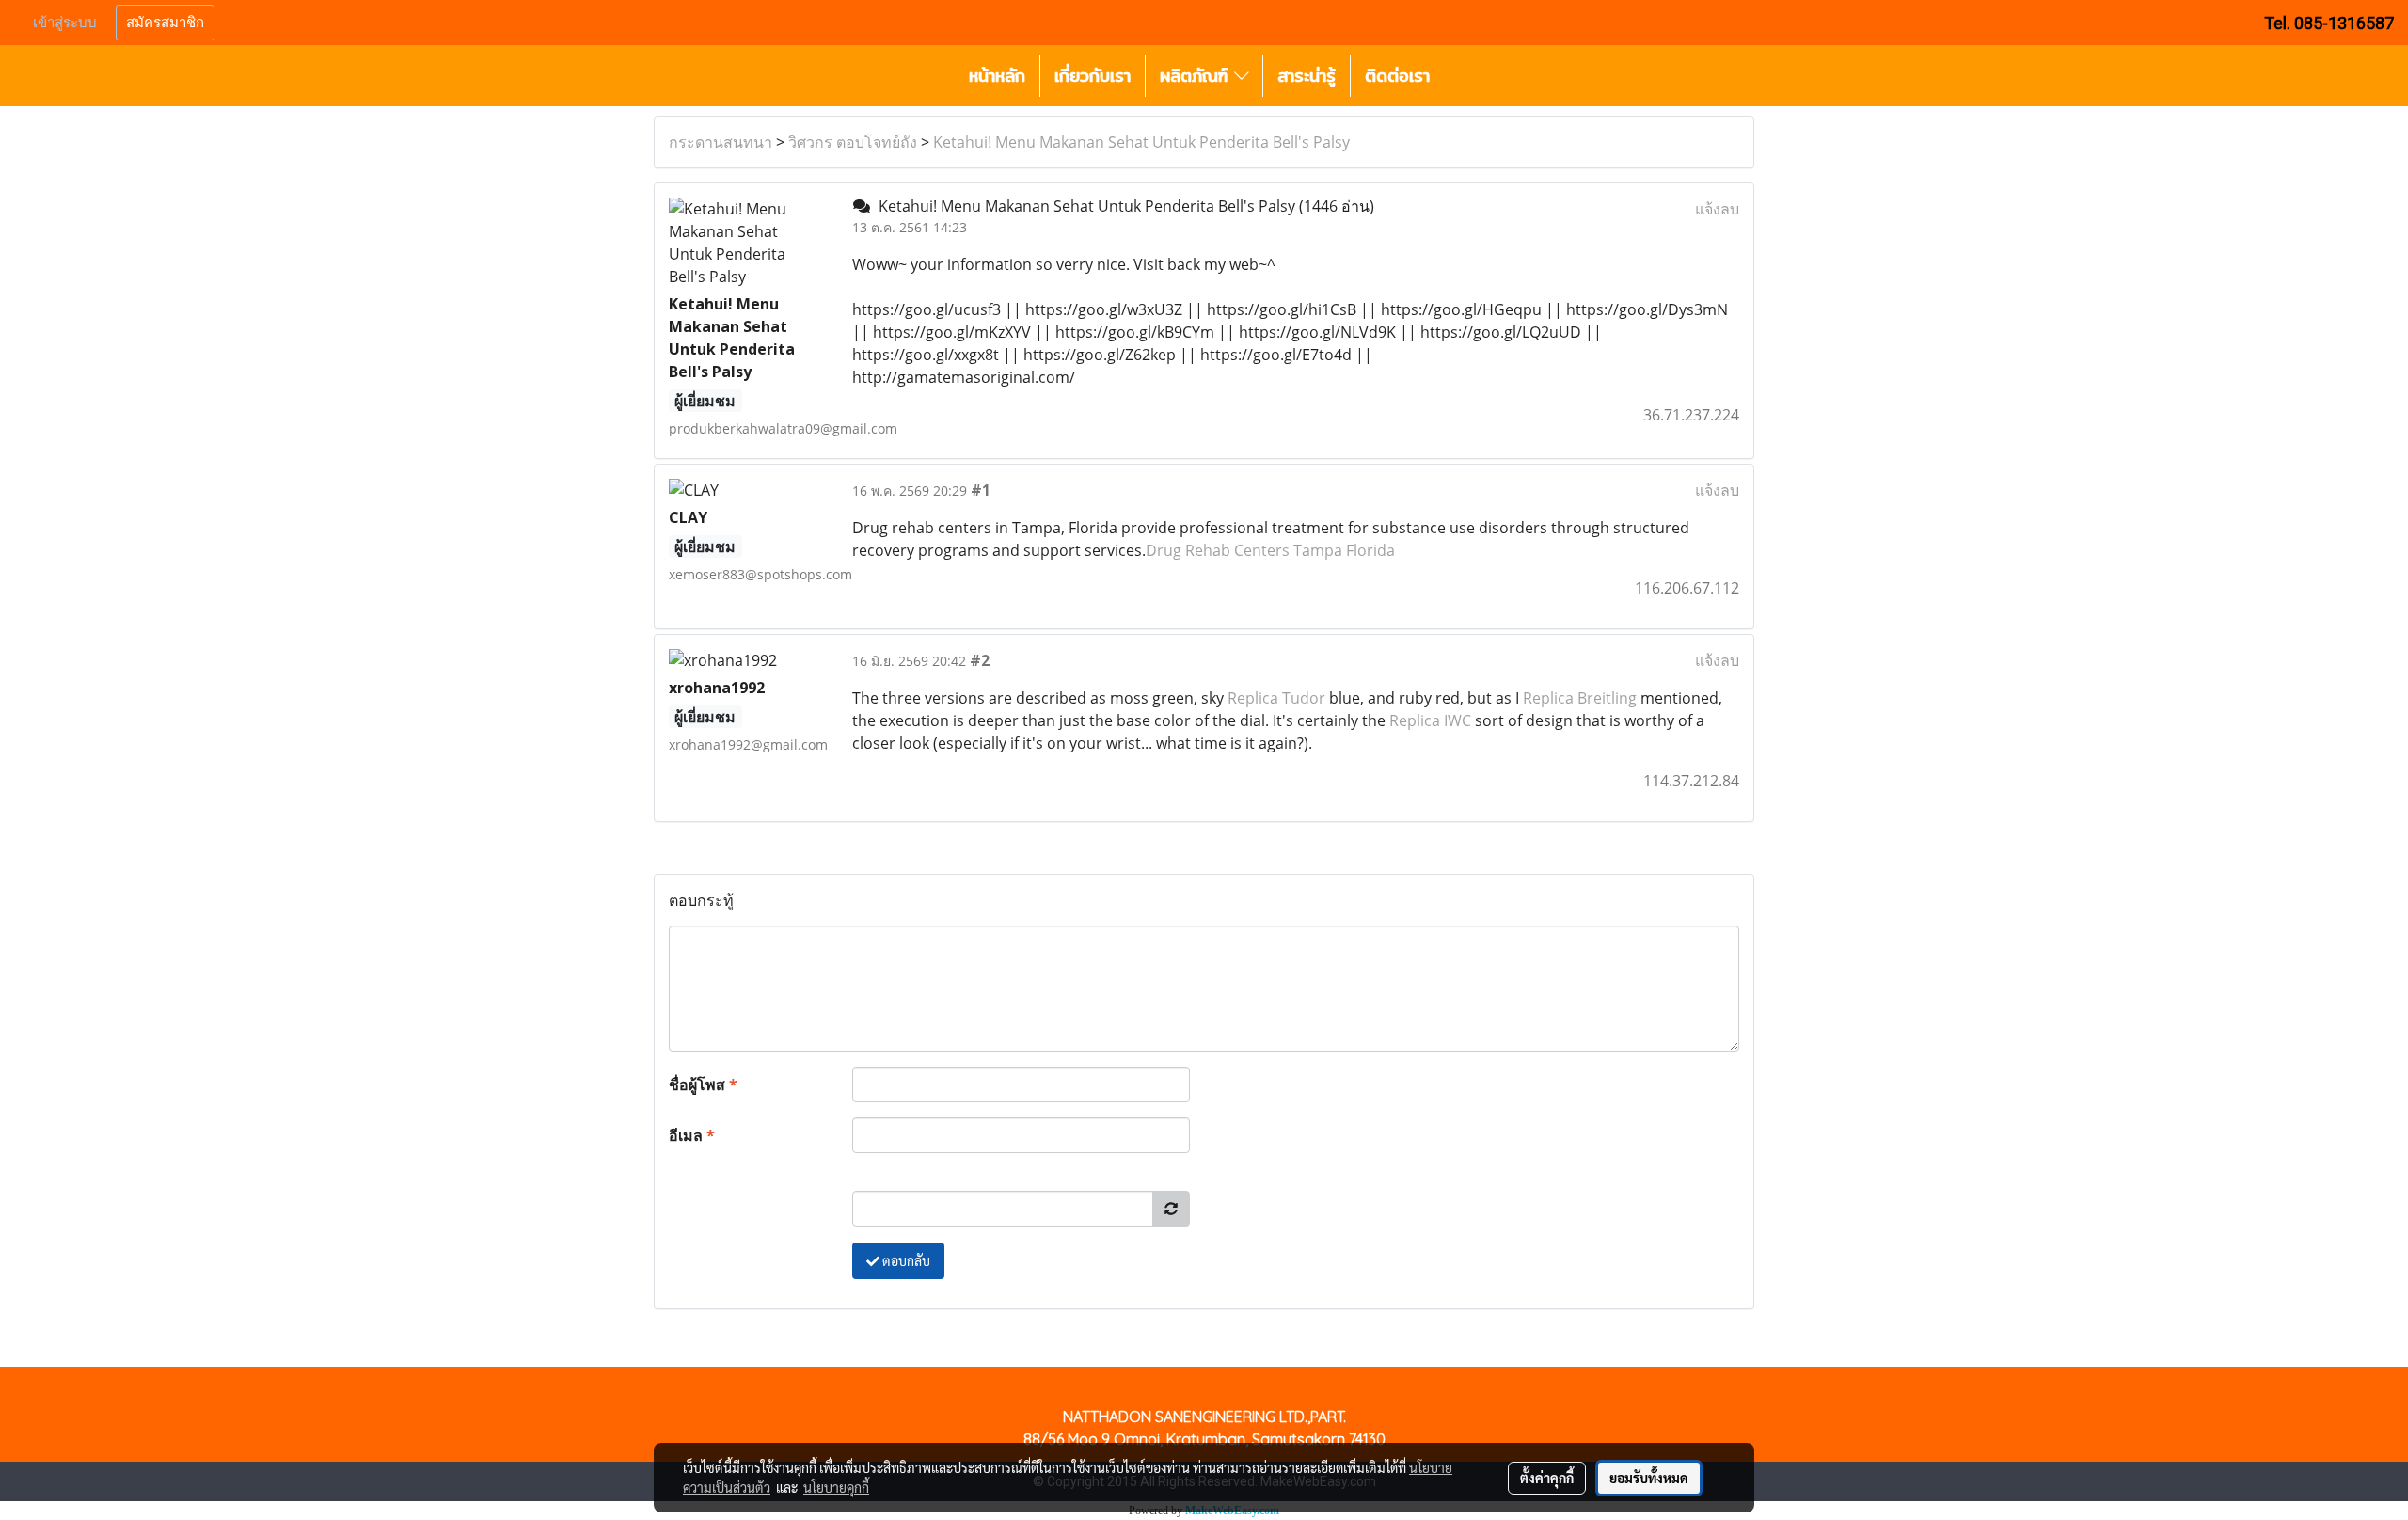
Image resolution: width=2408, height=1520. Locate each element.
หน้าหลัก (997, 76)
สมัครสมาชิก (165, 23)
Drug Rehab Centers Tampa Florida (1270, 550)
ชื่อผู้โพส (703, 1085)
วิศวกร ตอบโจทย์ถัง (853, 142)
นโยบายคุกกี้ (836, 1487)
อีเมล (692, 1135)
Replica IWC (1430, 720)
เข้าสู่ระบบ (65, 23)
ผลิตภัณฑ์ (1197, 76)
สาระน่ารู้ (1307, 76)
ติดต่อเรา (1397, 76)
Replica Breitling (1580, 698)
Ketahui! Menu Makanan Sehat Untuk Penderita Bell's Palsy (1141, 142)
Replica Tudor (1276, 698)
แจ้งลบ (1717, 209)
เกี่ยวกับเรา (1093, 76)
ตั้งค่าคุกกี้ (1547, 1478)
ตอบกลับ (905, 1260)
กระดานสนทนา (721, 142)
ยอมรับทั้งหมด (1649, 1478)
